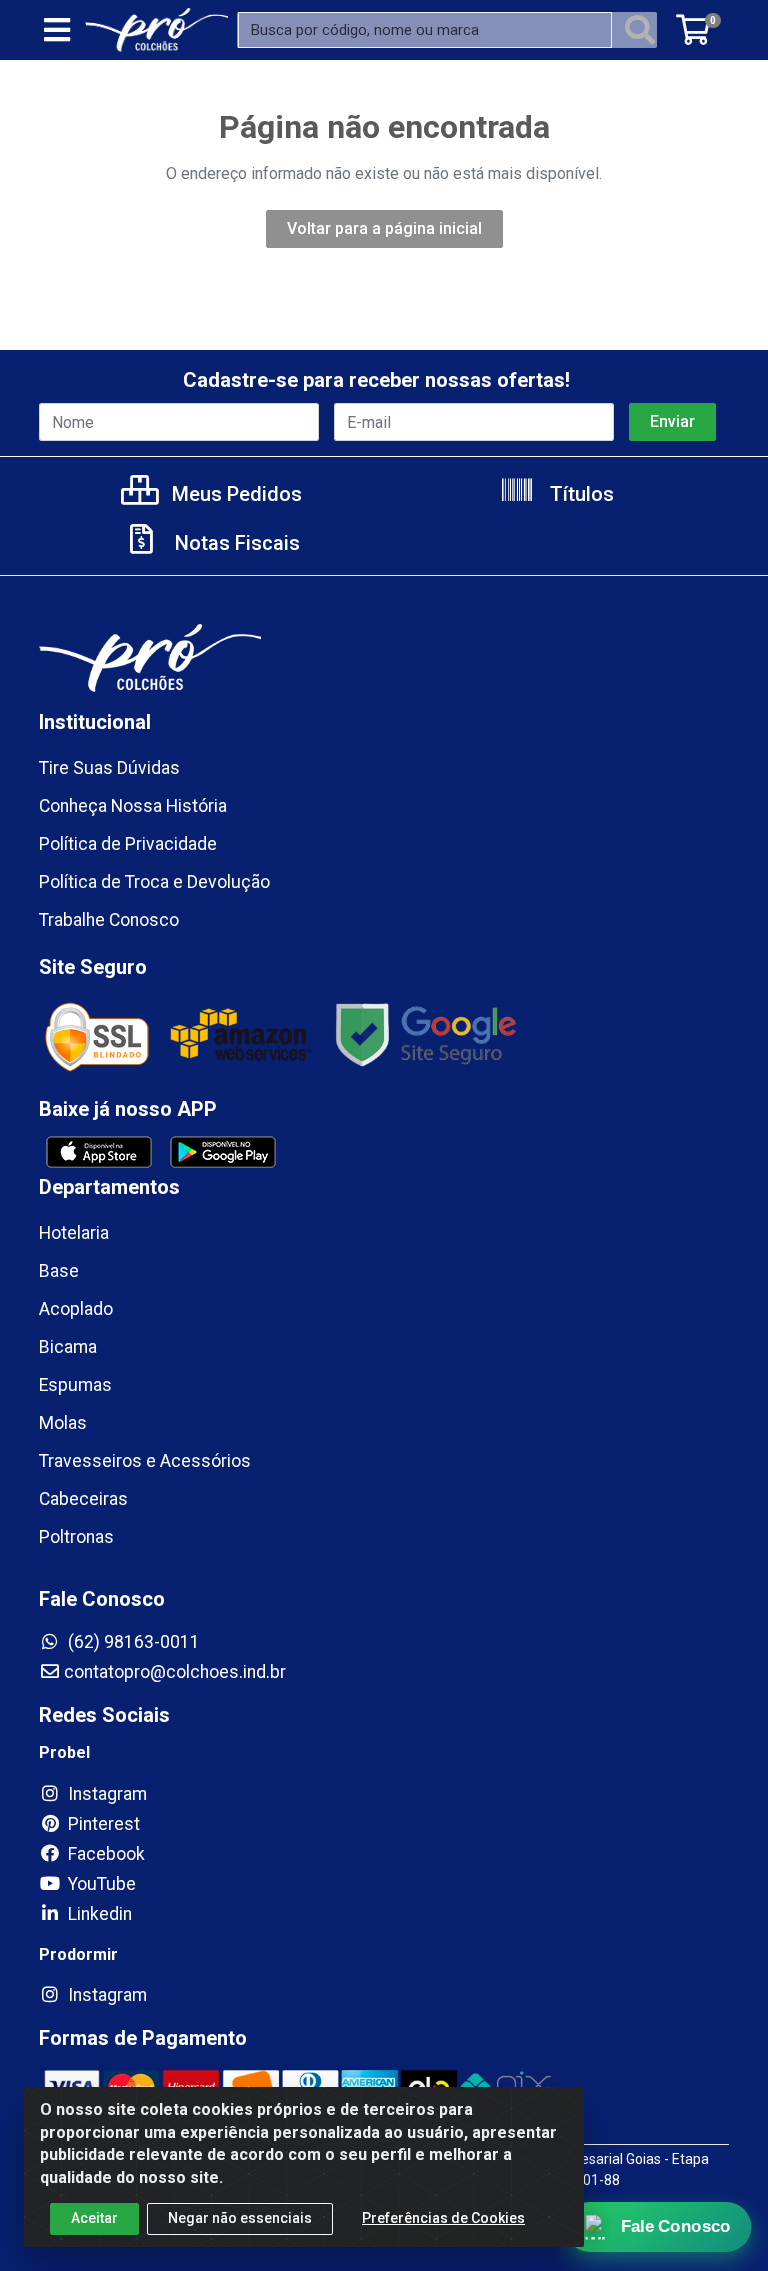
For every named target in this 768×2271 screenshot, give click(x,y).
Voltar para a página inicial (384, 228)
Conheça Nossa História (133, 806)
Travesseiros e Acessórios (145, 1461)
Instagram (105, 1794)
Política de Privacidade (128, 844)
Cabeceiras (83, 1499)
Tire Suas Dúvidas (109, 768)
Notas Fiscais (235, 543)
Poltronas (76, 1537)
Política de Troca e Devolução (154, 882)
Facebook (104, 1854)
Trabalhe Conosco (109, 920)
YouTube (100, 1884)
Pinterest (102, 1824)
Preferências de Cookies (443, 2218)
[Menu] (57, 30)
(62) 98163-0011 (132, 1642)
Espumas (75, 1385)
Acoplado (76, 1309)
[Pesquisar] (640, 30)
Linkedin (98, 1914)
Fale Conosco (675, 2227)
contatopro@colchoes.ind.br (175, 1672)
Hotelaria (74, 1233)
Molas (63, 1423)
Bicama (68, 1347)
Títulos (579, 494)
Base (59, 1271)
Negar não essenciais (240, 2218)
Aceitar (94, 2218)
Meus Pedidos (234, 494)
